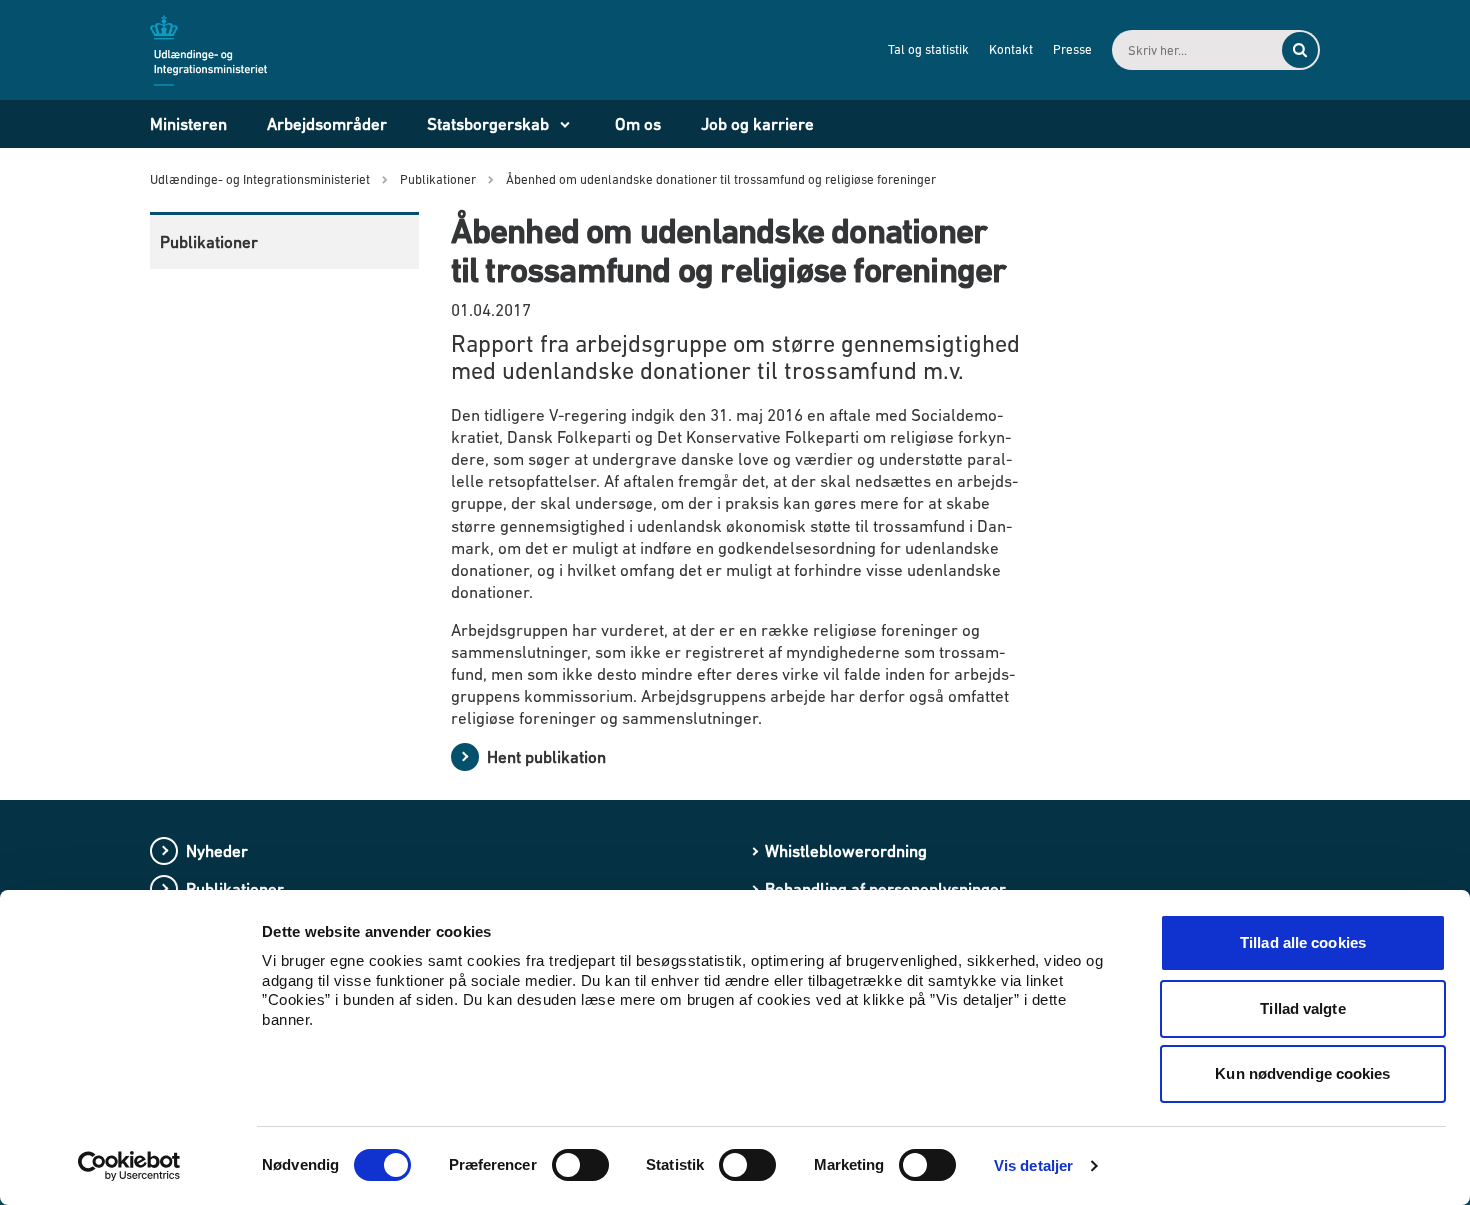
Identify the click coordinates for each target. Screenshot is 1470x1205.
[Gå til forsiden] (220, 49)
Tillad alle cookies (1303, 942)
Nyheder (217, 851)
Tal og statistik (928, 49)
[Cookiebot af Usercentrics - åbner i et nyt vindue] (129, 1166)
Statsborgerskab (488, 124)
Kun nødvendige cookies (1302, 1073)
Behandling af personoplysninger (885, 889)
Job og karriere (757, 124)
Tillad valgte (1302, 1008)
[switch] (580, 1165)
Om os (638, 124)
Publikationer (209, 242)
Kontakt (1011, 49)
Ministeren (188, 124)
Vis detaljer (1033, 1165)
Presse (1072, 49)
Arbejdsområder (327, 124)
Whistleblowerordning (846, 851)
